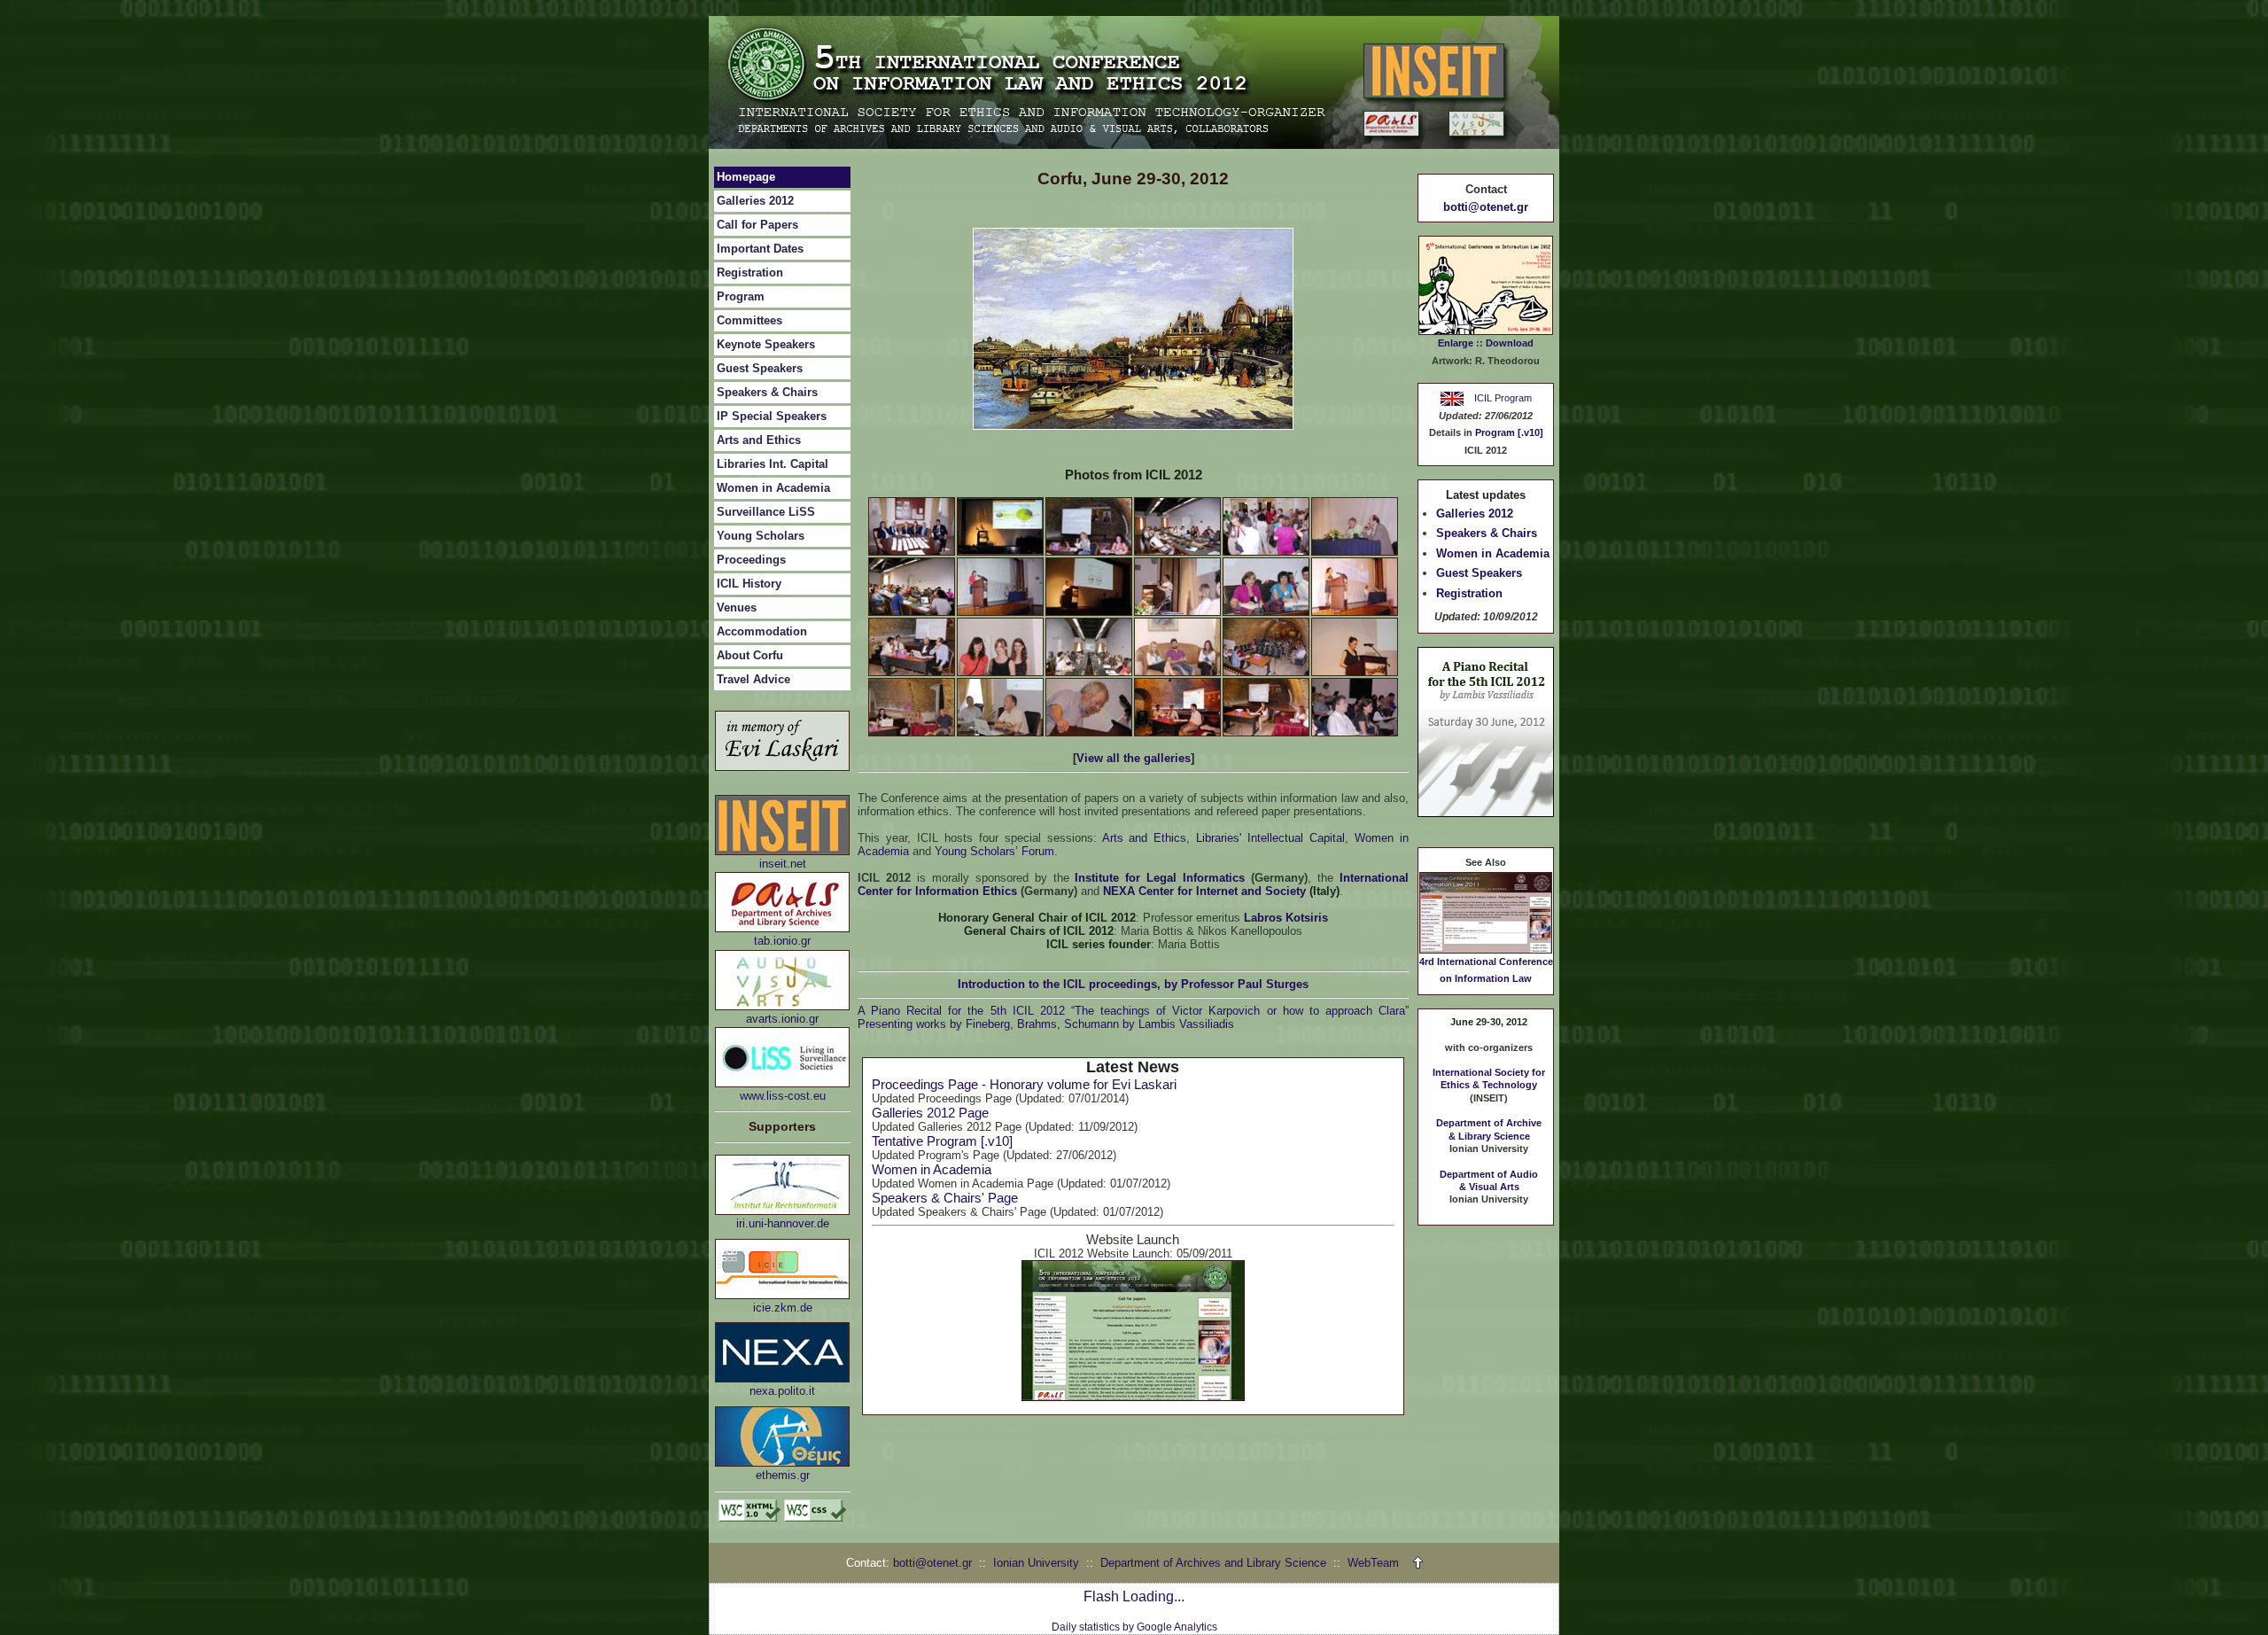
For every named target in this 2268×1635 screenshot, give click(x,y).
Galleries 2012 (755, 201)
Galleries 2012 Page (930, 1113)
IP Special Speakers (772, 416)
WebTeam (1373, 1563)
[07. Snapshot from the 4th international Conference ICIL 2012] (912, 612)
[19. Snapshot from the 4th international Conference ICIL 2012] (912, 732)
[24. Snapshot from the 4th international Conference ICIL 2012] (1355, 732)
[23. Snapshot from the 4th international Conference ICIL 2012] (1266, 732)
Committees (750, 320)
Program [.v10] (1509, 432)
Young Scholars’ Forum (994, 851)
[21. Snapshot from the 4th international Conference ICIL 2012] (1089, 732)
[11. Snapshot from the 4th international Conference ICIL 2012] (1266, 612)
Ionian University (1036, 1563)
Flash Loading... (1134, 1596)
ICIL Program (1500, 398)
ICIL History (749, 584)
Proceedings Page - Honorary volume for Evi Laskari (1024, 1084)
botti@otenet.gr (1486, 207)
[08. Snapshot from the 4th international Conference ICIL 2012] (1000, 612)
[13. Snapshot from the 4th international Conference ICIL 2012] (912, 672)
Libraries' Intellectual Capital (1270, 838)
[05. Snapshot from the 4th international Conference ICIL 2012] (1266, 552)
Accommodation (762, 631)
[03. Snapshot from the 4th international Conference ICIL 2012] (1089, 552)
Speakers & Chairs (767, 392)
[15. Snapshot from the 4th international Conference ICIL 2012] (1089, 672)
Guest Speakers (760, 368)
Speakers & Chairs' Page (945, 1198)
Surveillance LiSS (766, 512)
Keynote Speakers (766, 344)
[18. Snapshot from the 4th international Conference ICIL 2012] (1355, 672)
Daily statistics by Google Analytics (1134, 1627)
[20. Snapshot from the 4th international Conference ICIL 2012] (1000, 732)
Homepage (746, 177)
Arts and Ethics (759, 440)
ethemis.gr (783, 1475)
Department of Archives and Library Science (1215, 1563)
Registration (750, 272)
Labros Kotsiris (1286, 918)
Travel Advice (753, 679)
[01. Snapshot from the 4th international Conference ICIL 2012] (912, 552)
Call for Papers (757, 225)
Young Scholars (761, 536)
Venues (737, 607)
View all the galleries (1134, 758)
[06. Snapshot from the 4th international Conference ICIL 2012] (1355, 552)
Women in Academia (773, 488)
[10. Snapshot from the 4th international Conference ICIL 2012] (1177, 612)
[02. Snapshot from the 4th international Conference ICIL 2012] (1000, 552)
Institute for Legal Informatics (1160, 878)
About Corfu (750, 655)
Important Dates (760, 249)
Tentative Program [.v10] (942, 1141)
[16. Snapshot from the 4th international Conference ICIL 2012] (1177, 672)
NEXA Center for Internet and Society (1204, 891)
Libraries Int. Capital (773, 464)
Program (741, 296)
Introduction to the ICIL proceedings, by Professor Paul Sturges (1133, 984)
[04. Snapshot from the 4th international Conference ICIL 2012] (1177, 552)
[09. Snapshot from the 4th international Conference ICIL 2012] (1089, 612)
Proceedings (751, 560)
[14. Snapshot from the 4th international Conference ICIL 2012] (1000, 672)
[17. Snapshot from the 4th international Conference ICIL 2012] (1266, 672)
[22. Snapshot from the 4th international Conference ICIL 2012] (1177, 732)
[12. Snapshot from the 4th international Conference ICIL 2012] (1355, 612)
